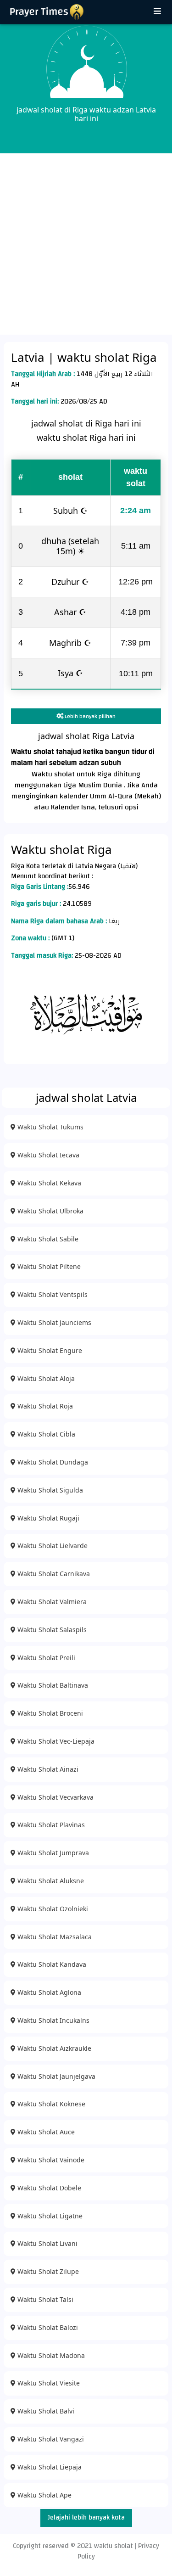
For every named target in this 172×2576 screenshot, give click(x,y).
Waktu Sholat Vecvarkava (55, 1797)
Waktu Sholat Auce (45, 2132)
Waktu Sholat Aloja (45, 1378)
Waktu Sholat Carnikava (53, 1574)
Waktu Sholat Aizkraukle (53, 2048)
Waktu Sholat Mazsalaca (54, 1937)
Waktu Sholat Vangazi (50, 2439)
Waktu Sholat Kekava (48, 1183)
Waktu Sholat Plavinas (50, 1825)
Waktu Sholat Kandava (51, 1964)
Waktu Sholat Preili (45, 1658)
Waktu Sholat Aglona (48, 1992)
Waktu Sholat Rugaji (47, 1518)
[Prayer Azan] (157, 12)
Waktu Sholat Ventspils (52, 1294)
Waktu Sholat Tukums (50, 1127)
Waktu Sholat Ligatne (49, 2216)
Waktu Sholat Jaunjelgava (55, 2076)
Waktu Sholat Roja (44, 1406)
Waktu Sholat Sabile (47, 1239)
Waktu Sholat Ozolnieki (52, 1909)
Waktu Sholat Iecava (47, 1155)
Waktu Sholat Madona (50, 2355)
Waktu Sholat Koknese (50, 2104)
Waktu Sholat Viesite (48, 2383)
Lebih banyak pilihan (89, 716)
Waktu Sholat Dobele (48, 2188)
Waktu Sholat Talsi (44, 2299)
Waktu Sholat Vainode (50, 2160)
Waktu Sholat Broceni (49, 1713)
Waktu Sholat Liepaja (49, 2467)
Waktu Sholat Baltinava (52, 1685)
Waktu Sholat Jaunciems (53, 1322)
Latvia (29, 357)
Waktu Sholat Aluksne (50, 1881)
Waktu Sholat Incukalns (53, 2020)
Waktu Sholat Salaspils (51, 1630)
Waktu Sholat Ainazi (47, 1769)
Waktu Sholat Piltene (48, 1266)
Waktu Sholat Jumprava (52, 1853)
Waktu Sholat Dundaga (52, 1462)
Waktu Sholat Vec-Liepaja (55, 1741)
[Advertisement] (86, 244)
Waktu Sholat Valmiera (51, 1602)
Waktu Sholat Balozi (47, 2327)
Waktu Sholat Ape (44, 2495)
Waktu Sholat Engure (49, 1350)
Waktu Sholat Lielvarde (52, 1546)
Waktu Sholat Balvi (45, 2411)
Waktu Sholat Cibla (45, 1434)
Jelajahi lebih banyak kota (86, 2517)
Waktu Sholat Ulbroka (50, 1211)
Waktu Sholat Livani (47, 2243)
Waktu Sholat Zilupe (47, 2271)
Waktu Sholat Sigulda (49, 1490)
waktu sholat (114, 2546)
